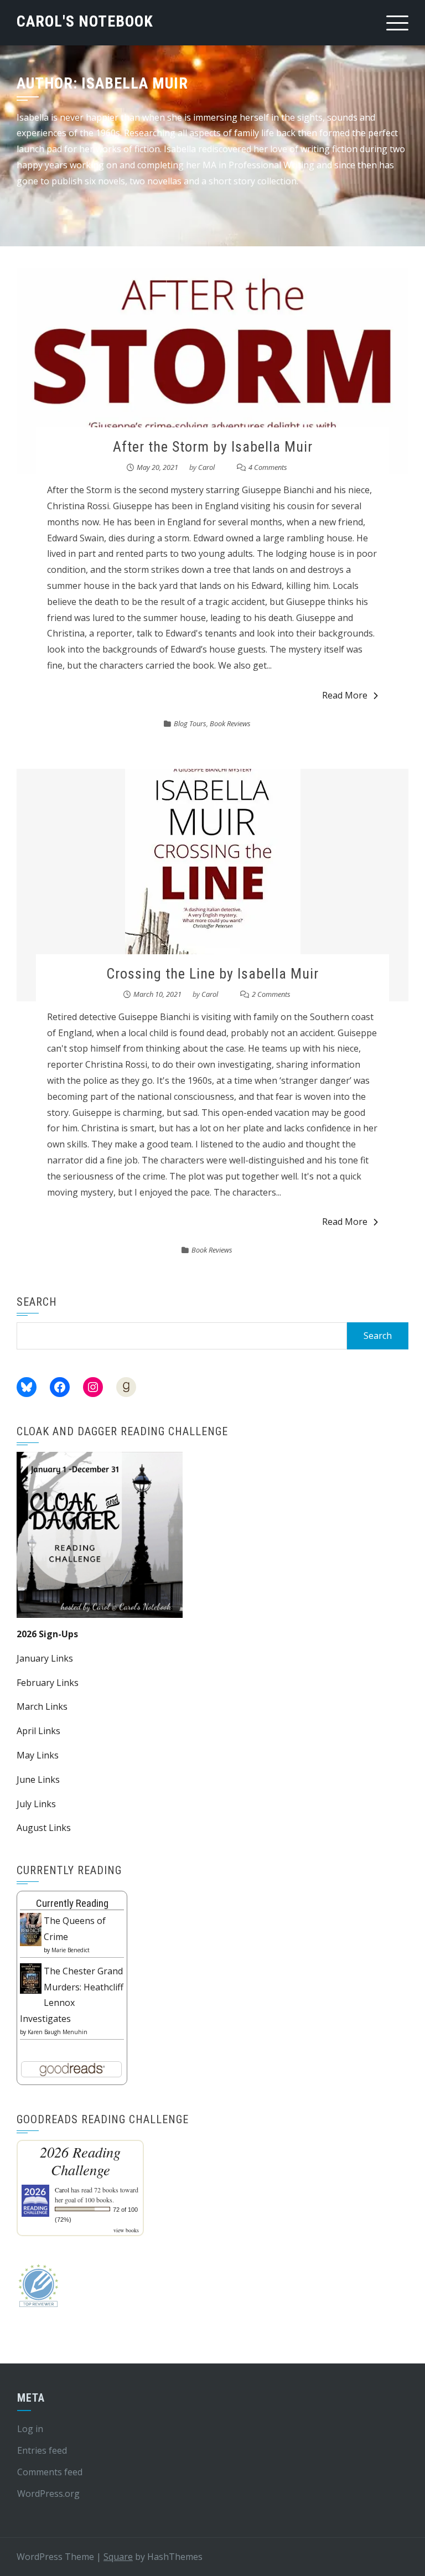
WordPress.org (48, 2494)
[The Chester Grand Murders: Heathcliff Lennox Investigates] (31, 1978)
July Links (36, 1804)
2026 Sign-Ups (47, 1634)
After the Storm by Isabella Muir (213, 447)
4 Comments (268, 467)
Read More (345, 695)
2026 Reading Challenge (80, 2161)
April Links (38, 1731)
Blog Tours (190, 723)
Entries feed (42, 2450)
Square (118, 2557)
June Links (38, 1780)
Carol (206, 467)
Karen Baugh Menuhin (58, 2032)
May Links (38, 1755)
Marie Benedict (71, 1950)
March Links (42, 1706)
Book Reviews (230, 723)
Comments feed (50, 2472)
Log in (30, 2429)
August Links (44, 1828)
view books (126, 2230)
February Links (48, 1683)
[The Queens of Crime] (31, 1928)
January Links (45, 1658)
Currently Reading (72, 1903)
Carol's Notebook (85, 21)
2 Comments (271, 994)
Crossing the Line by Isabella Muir (212, 974)
